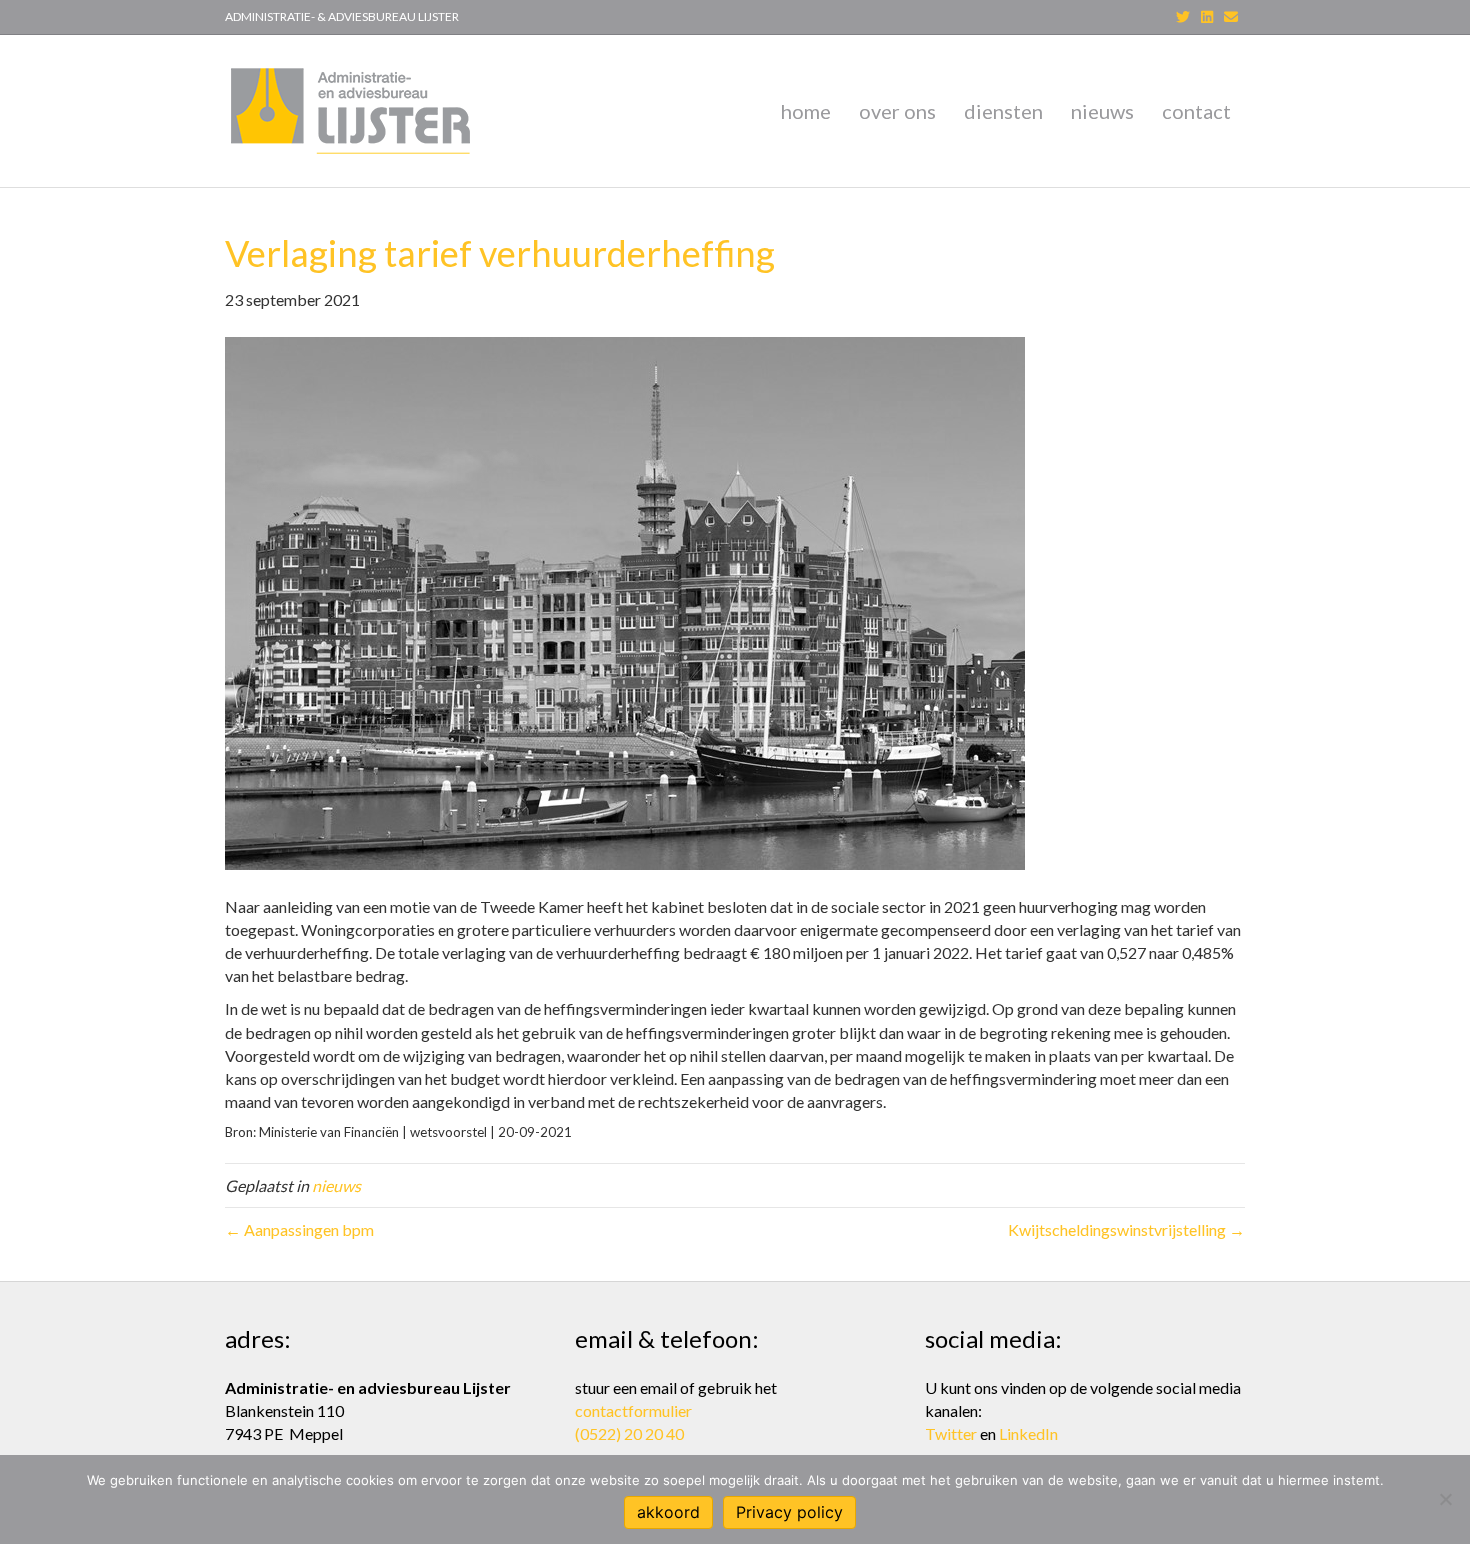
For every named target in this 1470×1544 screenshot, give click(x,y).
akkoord (668, 1512)
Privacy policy (789, 1512)
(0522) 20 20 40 (629, 1433)
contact (1196, 111)
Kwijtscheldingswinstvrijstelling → (1126, 1229)
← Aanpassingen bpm (299, 1229)
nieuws (1102, 111)
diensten (1003, 111)
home (806, 111)
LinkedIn (1028, 1433)
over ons (897, 111)
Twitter (951, 1433)
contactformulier (633, 1410)
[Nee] (1445, 1499)
